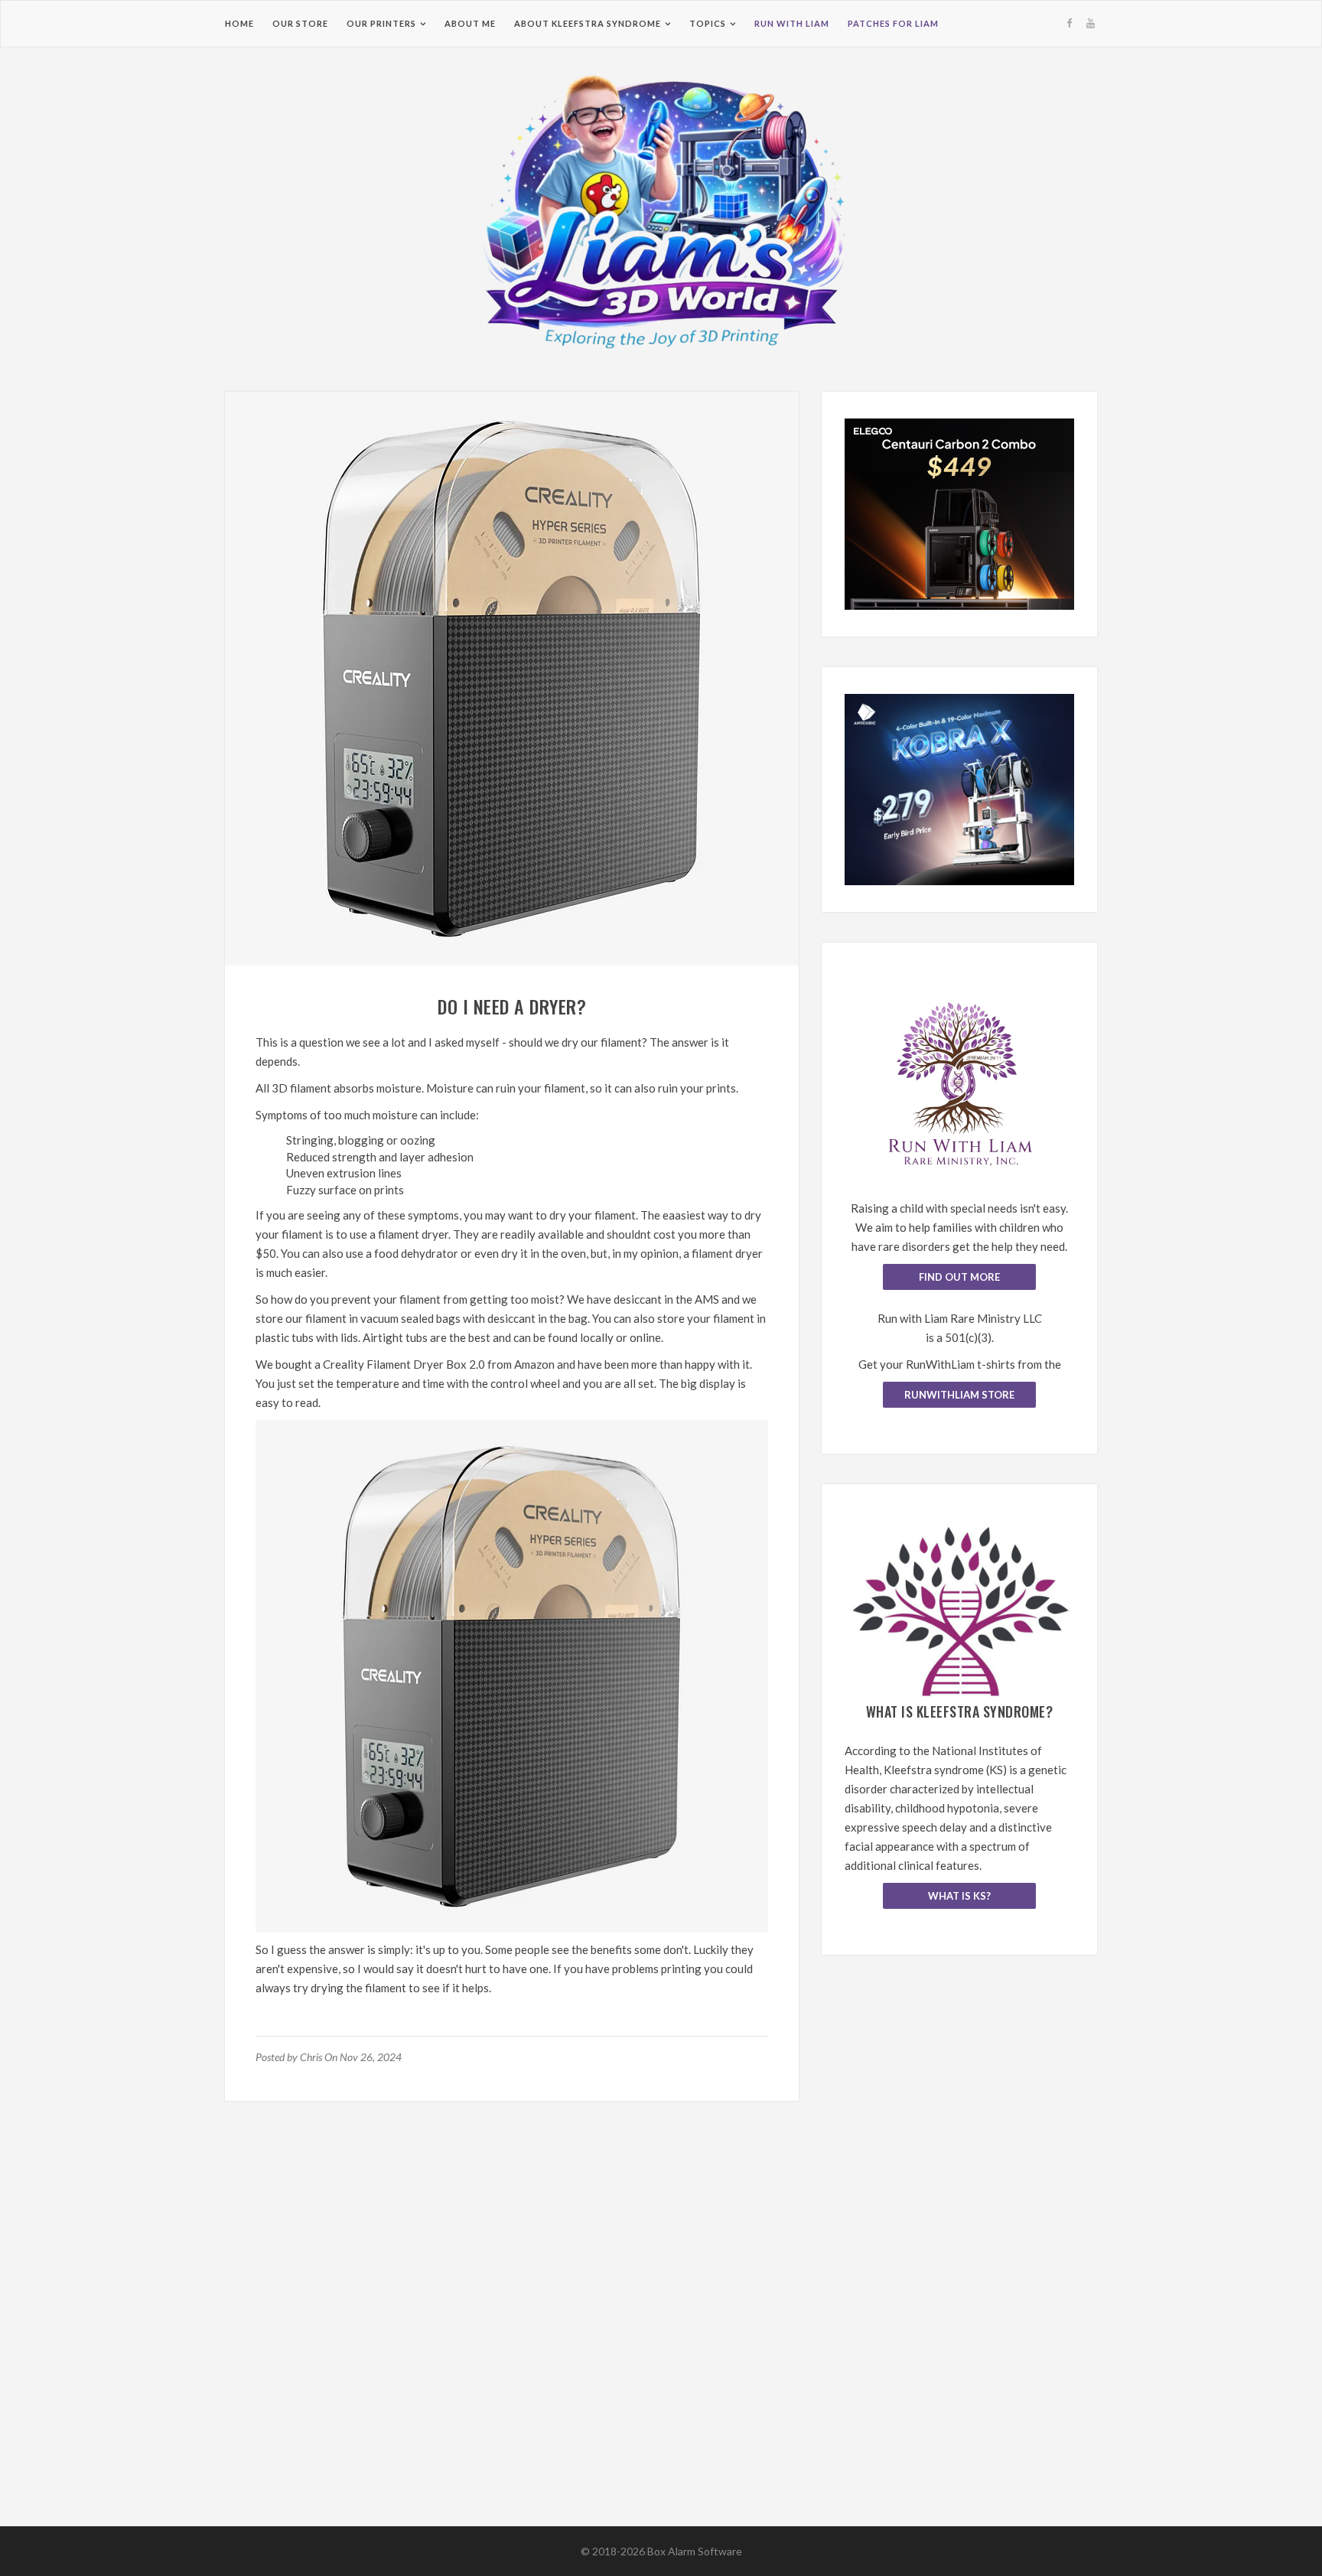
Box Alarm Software (695, 2551)
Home (239, 23)
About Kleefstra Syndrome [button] (588, 23)
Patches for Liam (893, 23)
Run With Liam (792, 23)
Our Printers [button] (381, 23)
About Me (470, 23)
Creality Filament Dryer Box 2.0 (404, 1364)
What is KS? (959, 1896)
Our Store (300, 23)
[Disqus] (512, 2330)
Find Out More (959, 1277)
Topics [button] (708, 23)
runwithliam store (959, 1395)
